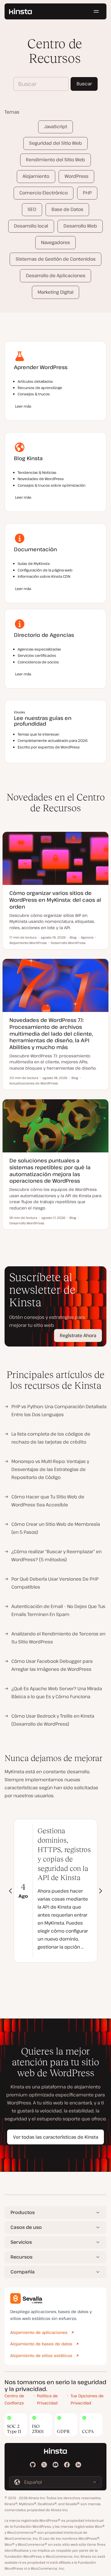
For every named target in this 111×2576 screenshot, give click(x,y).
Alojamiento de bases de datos (41, 2344)
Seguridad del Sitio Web (55, 143)
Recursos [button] (21, 2257)
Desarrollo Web (80, 226)
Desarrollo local (31, 226)
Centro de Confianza (14, 2399)
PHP (87, 193)
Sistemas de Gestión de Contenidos (56, 259)
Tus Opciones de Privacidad (87, 2399)
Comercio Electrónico (44, 193)
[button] (101, 1891)
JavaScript (56, 126)
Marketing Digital (55, 292)
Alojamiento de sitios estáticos (41, 2355)
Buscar (84, 84)
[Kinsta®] (20, 11)
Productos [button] (23, 2212)
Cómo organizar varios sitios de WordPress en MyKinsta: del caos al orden (55, 900)
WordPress (77, 176)
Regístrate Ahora (78, 1335)
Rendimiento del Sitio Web (55, 160)
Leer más (23, 406)
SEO (32, 209)
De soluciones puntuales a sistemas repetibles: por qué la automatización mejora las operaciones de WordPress (50, 1170)
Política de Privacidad (47, 2399)
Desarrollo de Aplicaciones (56, 275)
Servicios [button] (21, 2242)
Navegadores (55, 242)
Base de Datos (67, 209)
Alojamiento (36, 176)
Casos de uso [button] (26, 2227)
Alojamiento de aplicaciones (39, 2332)
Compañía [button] (23, 2272)
